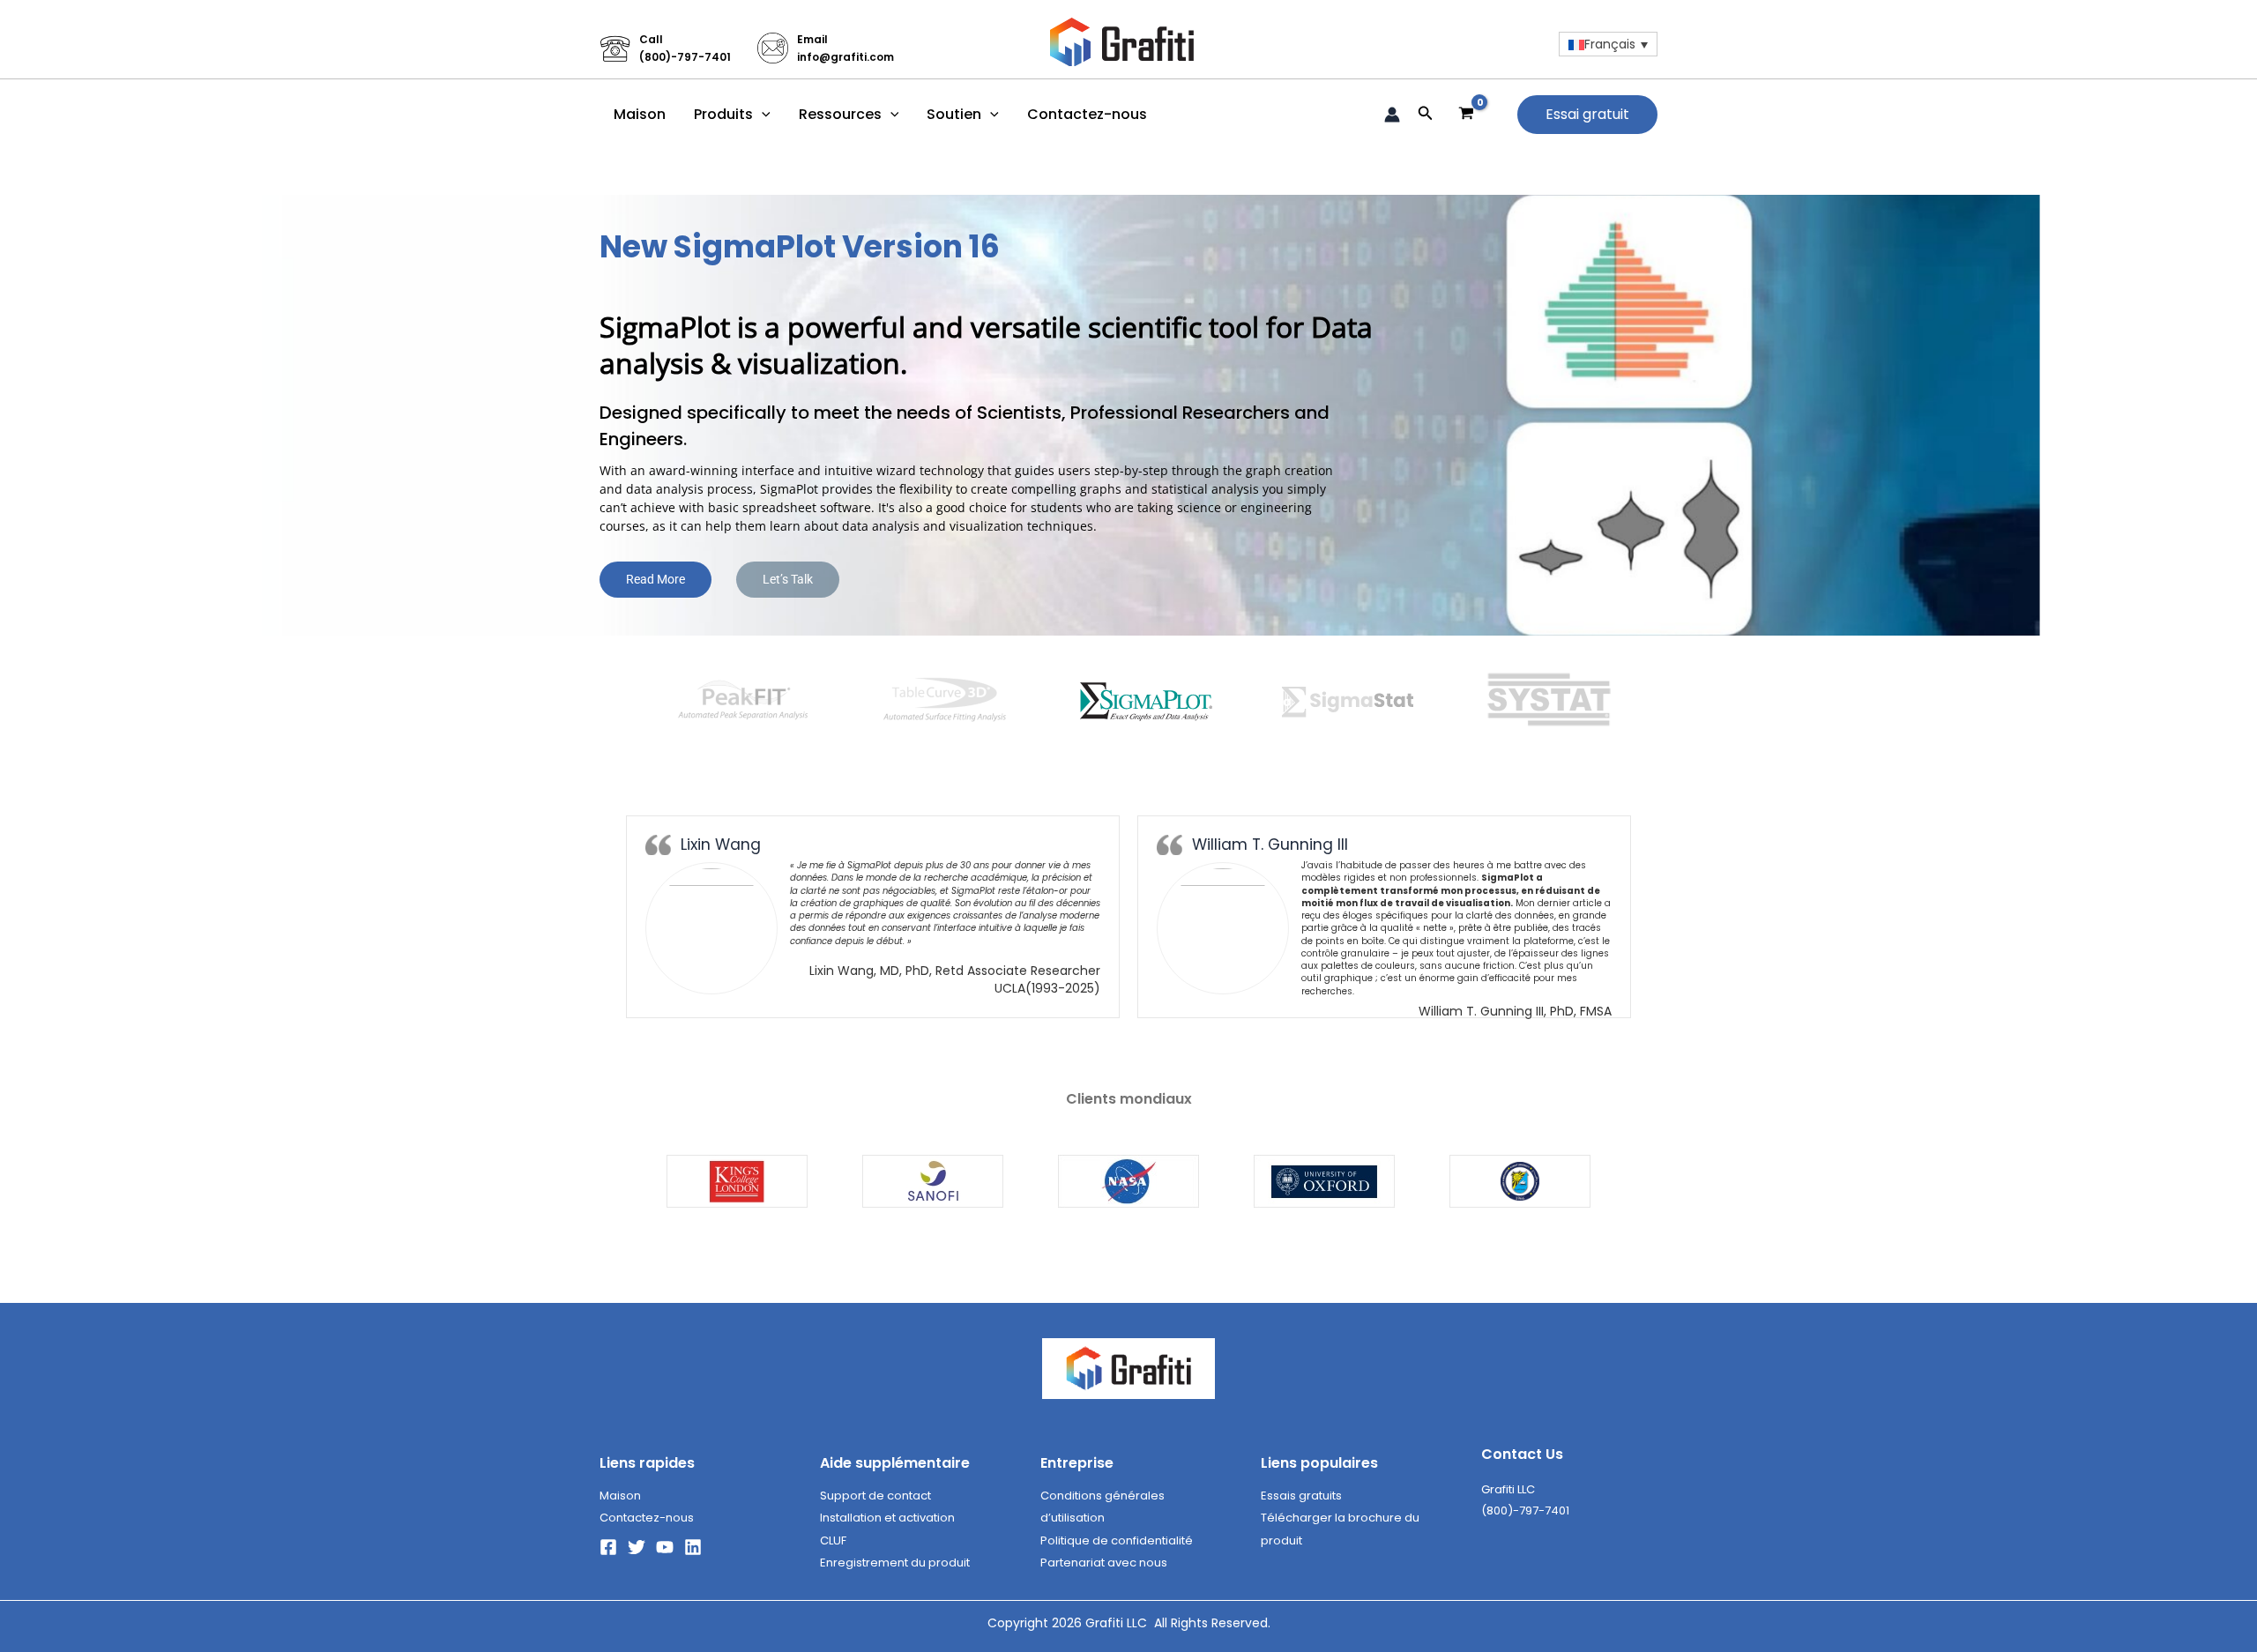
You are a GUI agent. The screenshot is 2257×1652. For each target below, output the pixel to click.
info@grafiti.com (845, 57)
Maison (640, 114)
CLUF (833, 1540)
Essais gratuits (1301, 1496)
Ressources (840, 114)
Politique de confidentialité (1117, 1540)
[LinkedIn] (693, 1547)
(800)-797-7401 (685, 57)
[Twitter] (637, 1547)
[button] (762, 115)
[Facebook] (608, 1547)
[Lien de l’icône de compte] (1392, 115)
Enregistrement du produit (895, 1563)
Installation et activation (887, 1518)
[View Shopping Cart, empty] (1467, 114)
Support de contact (875, 1496)
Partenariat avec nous (1104, 1563)
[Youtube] (665, 1547)
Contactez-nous (1087, 114)
